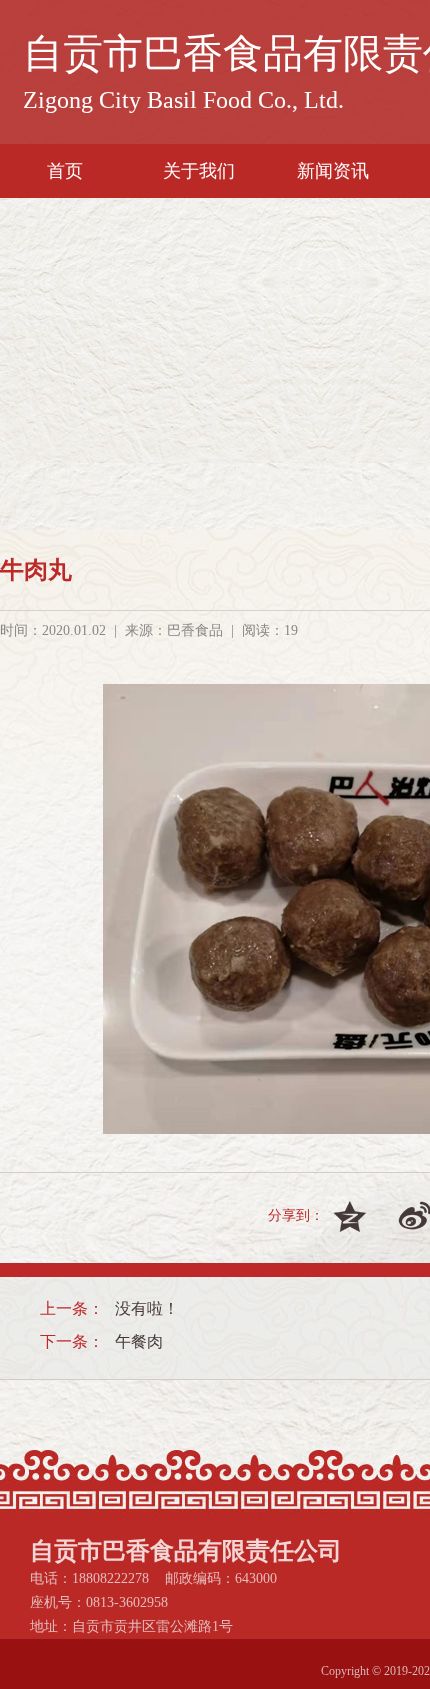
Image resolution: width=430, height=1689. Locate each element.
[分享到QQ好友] (357, 1216)
